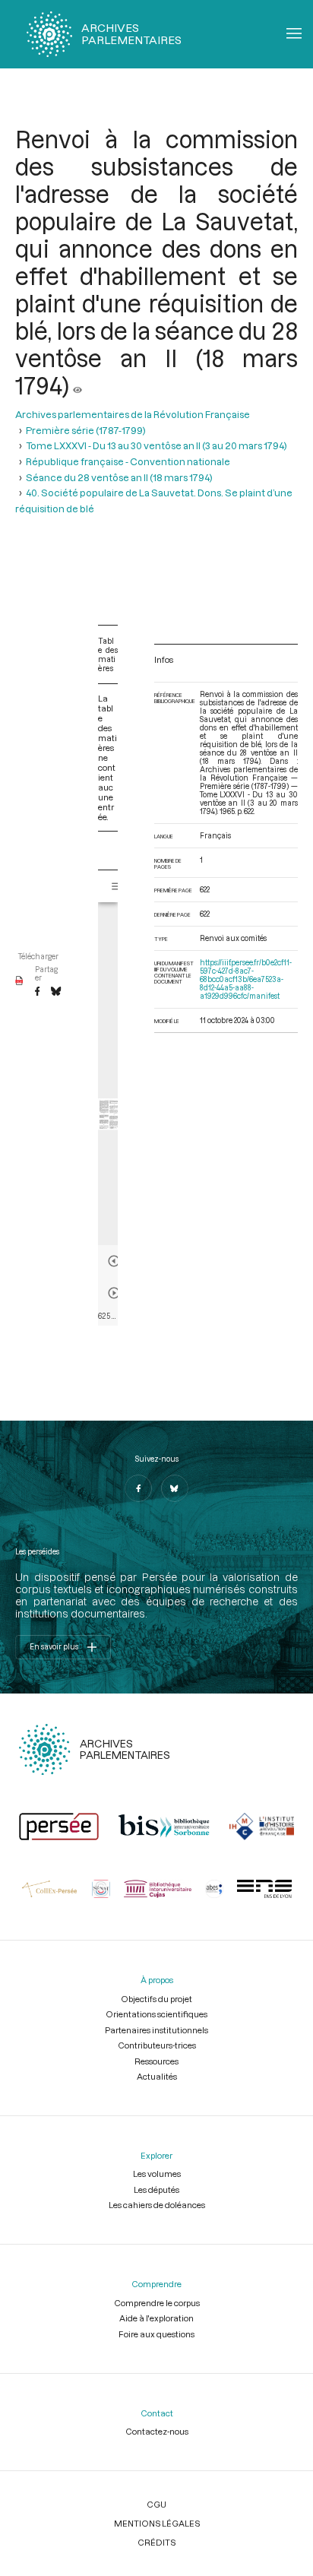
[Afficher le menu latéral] (117, 886)
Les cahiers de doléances (157, 2205)
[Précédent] (114, 1261)
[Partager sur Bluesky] (56, 992)
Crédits (156, 2542)
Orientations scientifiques (156, 2014)
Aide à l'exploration (156, 2318)
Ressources (156, 2061)
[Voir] (77, 385)
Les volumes (157, 2174)
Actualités (157, 2076)
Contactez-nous (157, 2431)
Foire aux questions (156, 2334)
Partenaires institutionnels (156, 2030)
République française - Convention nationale (128, 461)
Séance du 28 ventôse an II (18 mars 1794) (119, 477)
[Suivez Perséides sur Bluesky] (175, 1488)
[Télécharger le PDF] (19, 981)
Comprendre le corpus (157, 2303)
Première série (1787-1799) (86, 430)
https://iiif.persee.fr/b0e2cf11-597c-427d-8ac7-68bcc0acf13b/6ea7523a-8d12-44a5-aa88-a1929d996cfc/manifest (246, 979)
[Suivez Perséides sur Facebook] (138, 1488)
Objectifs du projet (156, 1999)
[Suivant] (114, 1293)
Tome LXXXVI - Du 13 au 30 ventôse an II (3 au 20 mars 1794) (156, 445)
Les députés (156, 2189)
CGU (156, 2504)
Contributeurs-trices (157, 2045)
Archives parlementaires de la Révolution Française (133, 414)
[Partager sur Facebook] (37, 992)
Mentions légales (157, 2523)
